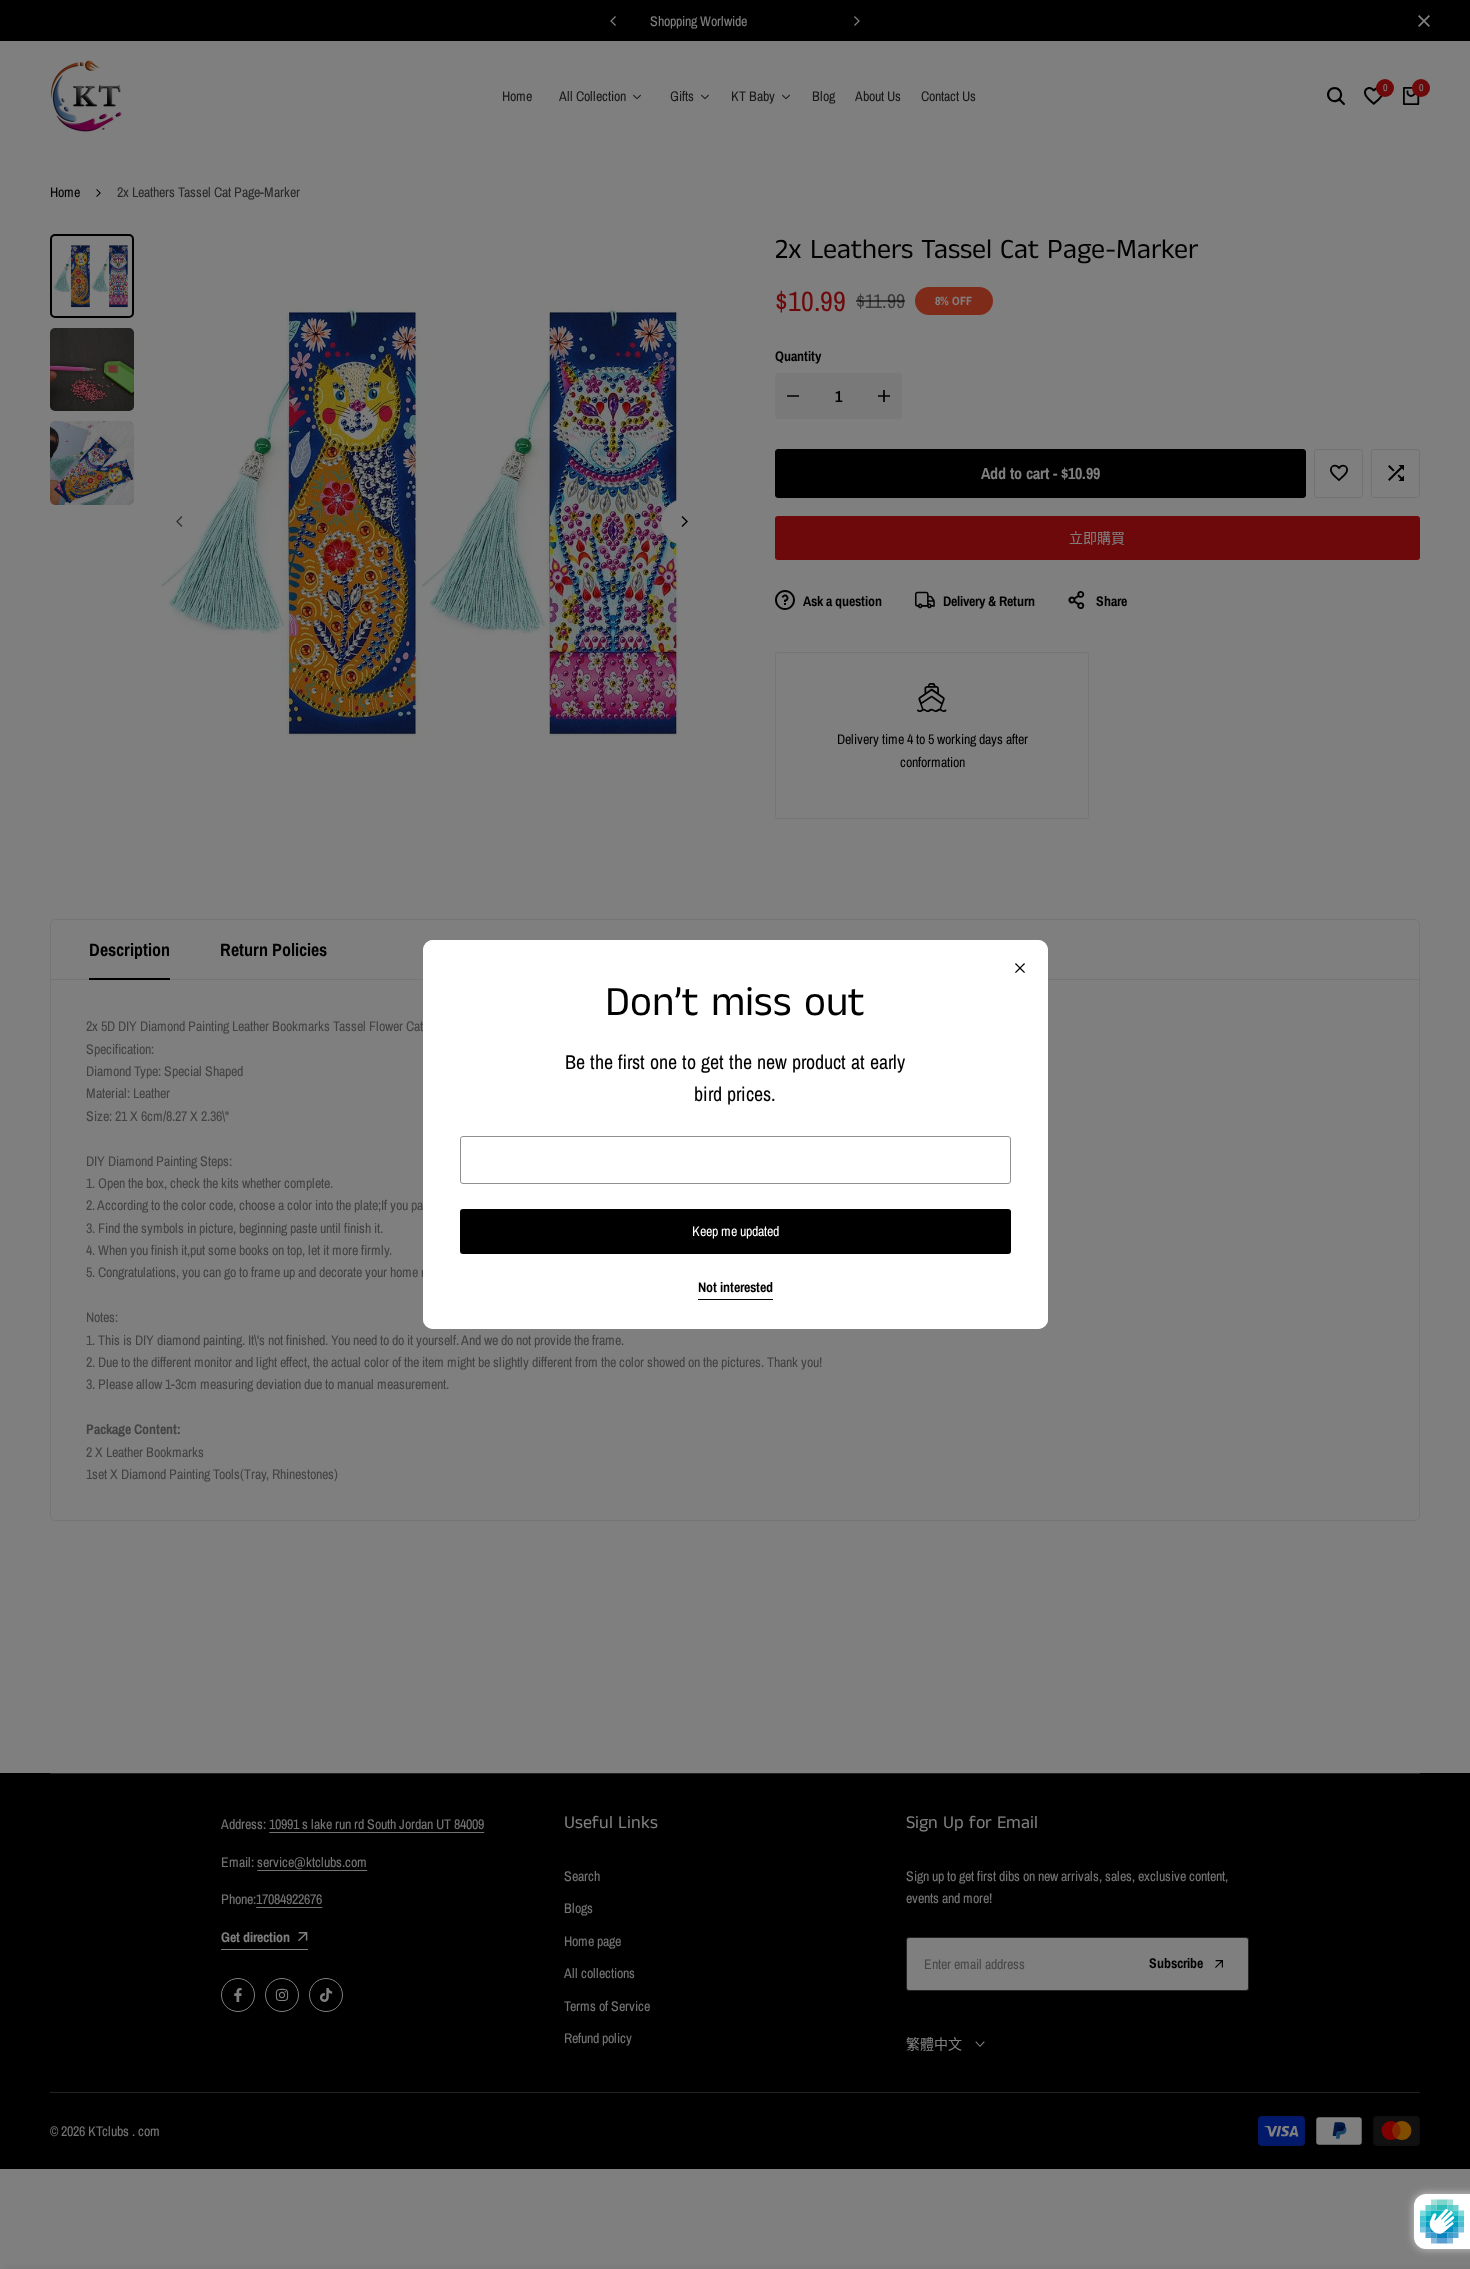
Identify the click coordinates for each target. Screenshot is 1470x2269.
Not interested (735, 1287)
